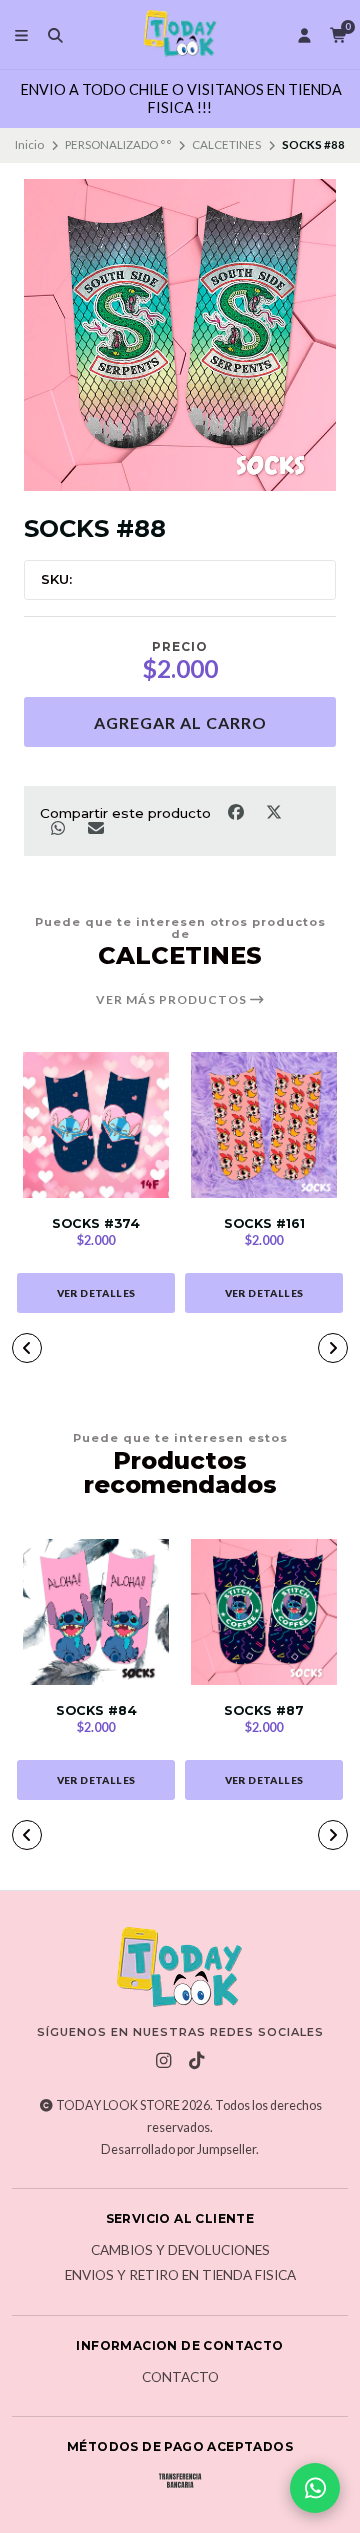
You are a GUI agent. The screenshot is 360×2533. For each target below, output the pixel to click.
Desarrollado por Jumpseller (178, 2149)
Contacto (180, 2378)
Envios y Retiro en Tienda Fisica (180, 2276)
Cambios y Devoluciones (180, 2251)
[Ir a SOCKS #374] (96, 1125)
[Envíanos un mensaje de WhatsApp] (315, 2488)
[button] (27, 1348)
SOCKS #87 (264, 1710)
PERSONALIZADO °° (118, 144)
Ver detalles (96, 1293)
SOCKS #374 (96, 1223)
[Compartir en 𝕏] (273, 811)
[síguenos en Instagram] (164, 2061)
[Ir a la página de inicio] (180, 34)
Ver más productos (173, 1000)
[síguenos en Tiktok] (197, 2061)
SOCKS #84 (96, 1710)
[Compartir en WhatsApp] (59, 828)
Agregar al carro (180, 722)
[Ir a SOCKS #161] (264, 1125)
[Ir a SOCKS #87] (264, 1612)
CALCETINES (226, 144)
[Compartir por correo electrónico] (95, 828)
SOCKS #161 (264, 1223)
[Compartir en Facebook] (237, 811)
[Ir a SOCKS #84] (96, 1612)
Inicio (29, 144)
